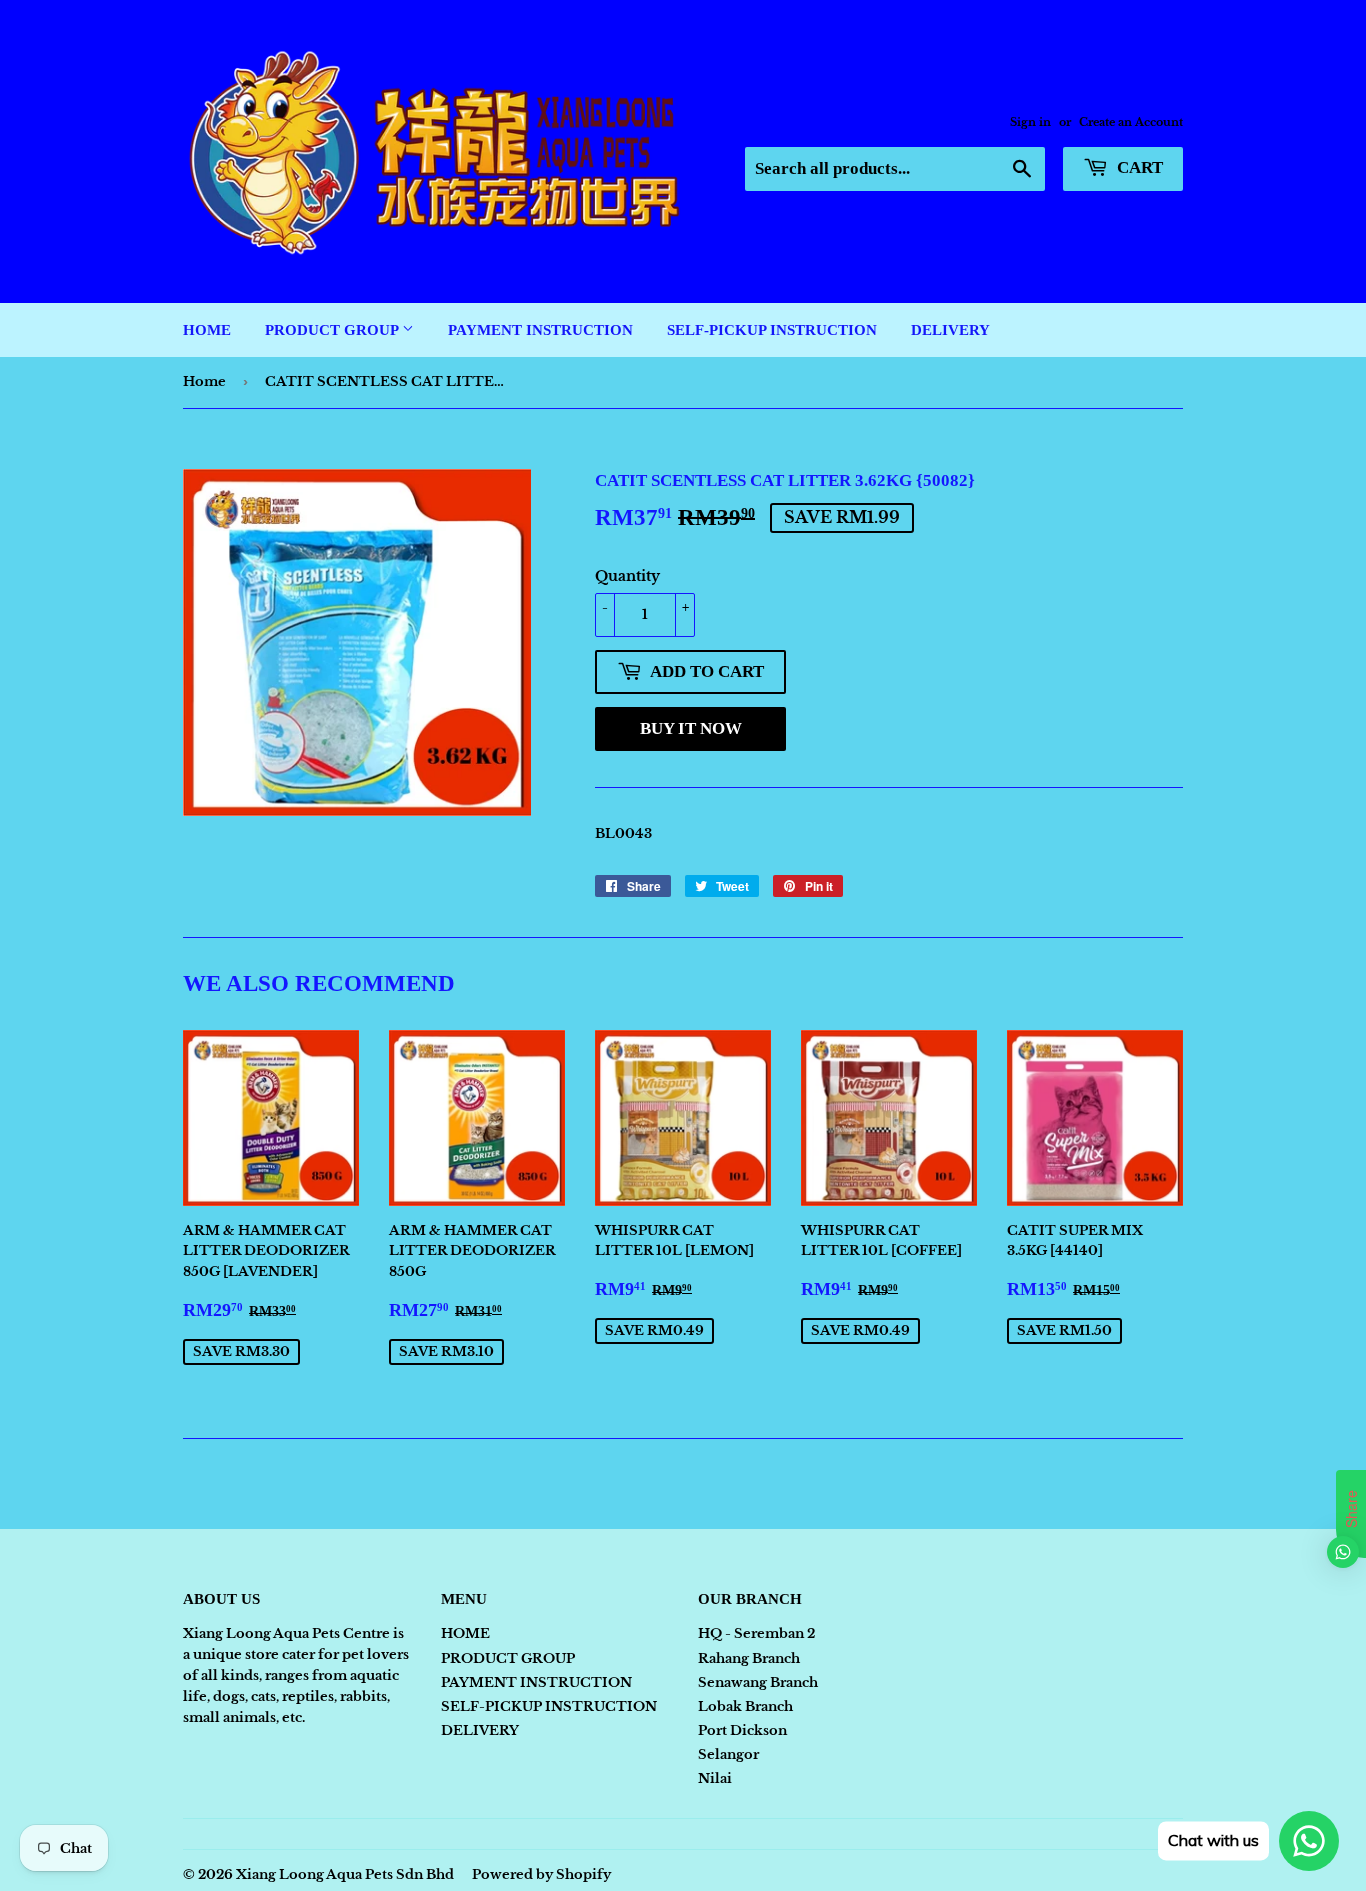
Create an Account (1131, 122)
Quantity (627, 576)
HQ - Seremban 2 (756, 1633)
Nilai (715, 1778)
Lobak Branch (745, 1706)
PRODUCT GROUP (333, 330)
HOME (207, 330)
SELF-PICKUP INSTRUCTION (772, 330)
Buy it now (691, 728)
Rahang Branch (749, 1658)
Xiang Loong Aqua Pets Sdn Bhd (345, 1874)
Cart (1138, 167)
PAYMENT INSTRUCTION (540, 330)
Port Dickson (742, 1730)
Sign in (1030, 122)
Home (204, 381)
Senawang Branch (758, 1682)
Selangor (728, 1754)
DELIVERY (950, 330)
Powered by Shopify (541, 1874)
